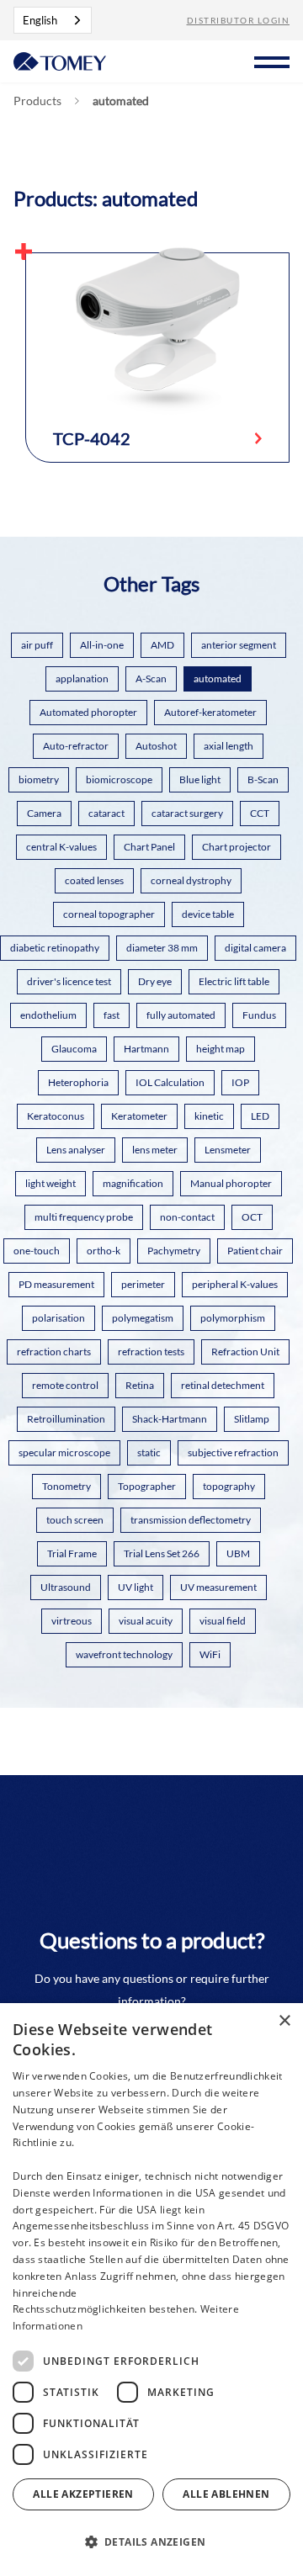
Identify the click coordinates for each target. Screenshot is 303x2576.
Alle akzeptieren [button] (83, 2494)
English (40, 20)
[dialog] (151, 2290)
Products (37, 101)
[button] (272, 60)
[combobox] (53, 20)
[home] (60, 60)
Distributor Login (239, 20)
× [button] (284, 2021)
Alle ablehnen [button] (226, 2494)
